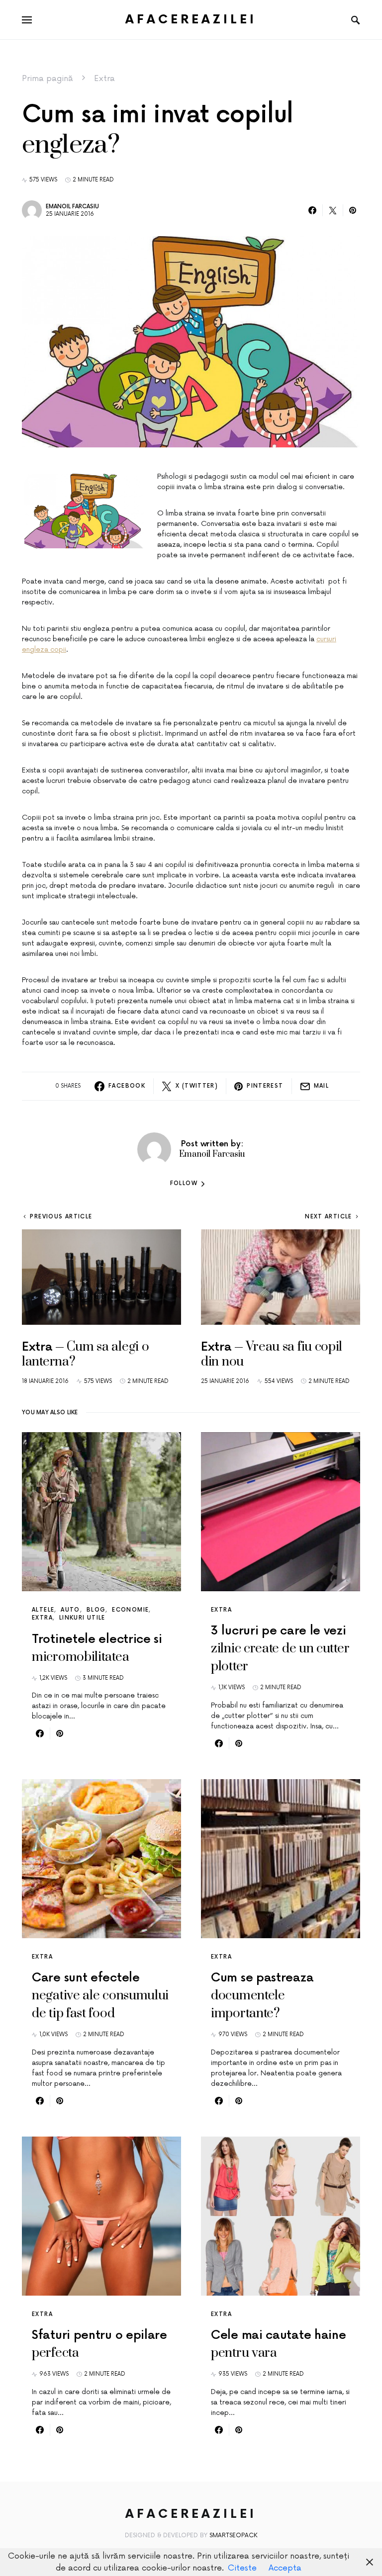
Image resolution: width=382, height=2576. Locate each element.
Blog (96, 1610)
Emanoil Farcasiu (72, 207)
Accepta (285, 2568)
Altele (43, 1610)
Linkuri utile (82, 1618)
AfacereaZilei (191, 20)
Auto (70, 1610)
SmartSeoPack (234, 2535)
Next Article (329, 1217)
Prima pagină (48, 79)
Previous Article (61, 1217)
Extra (104, 79)
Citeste (242, 2568)
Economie (130, 1610)
